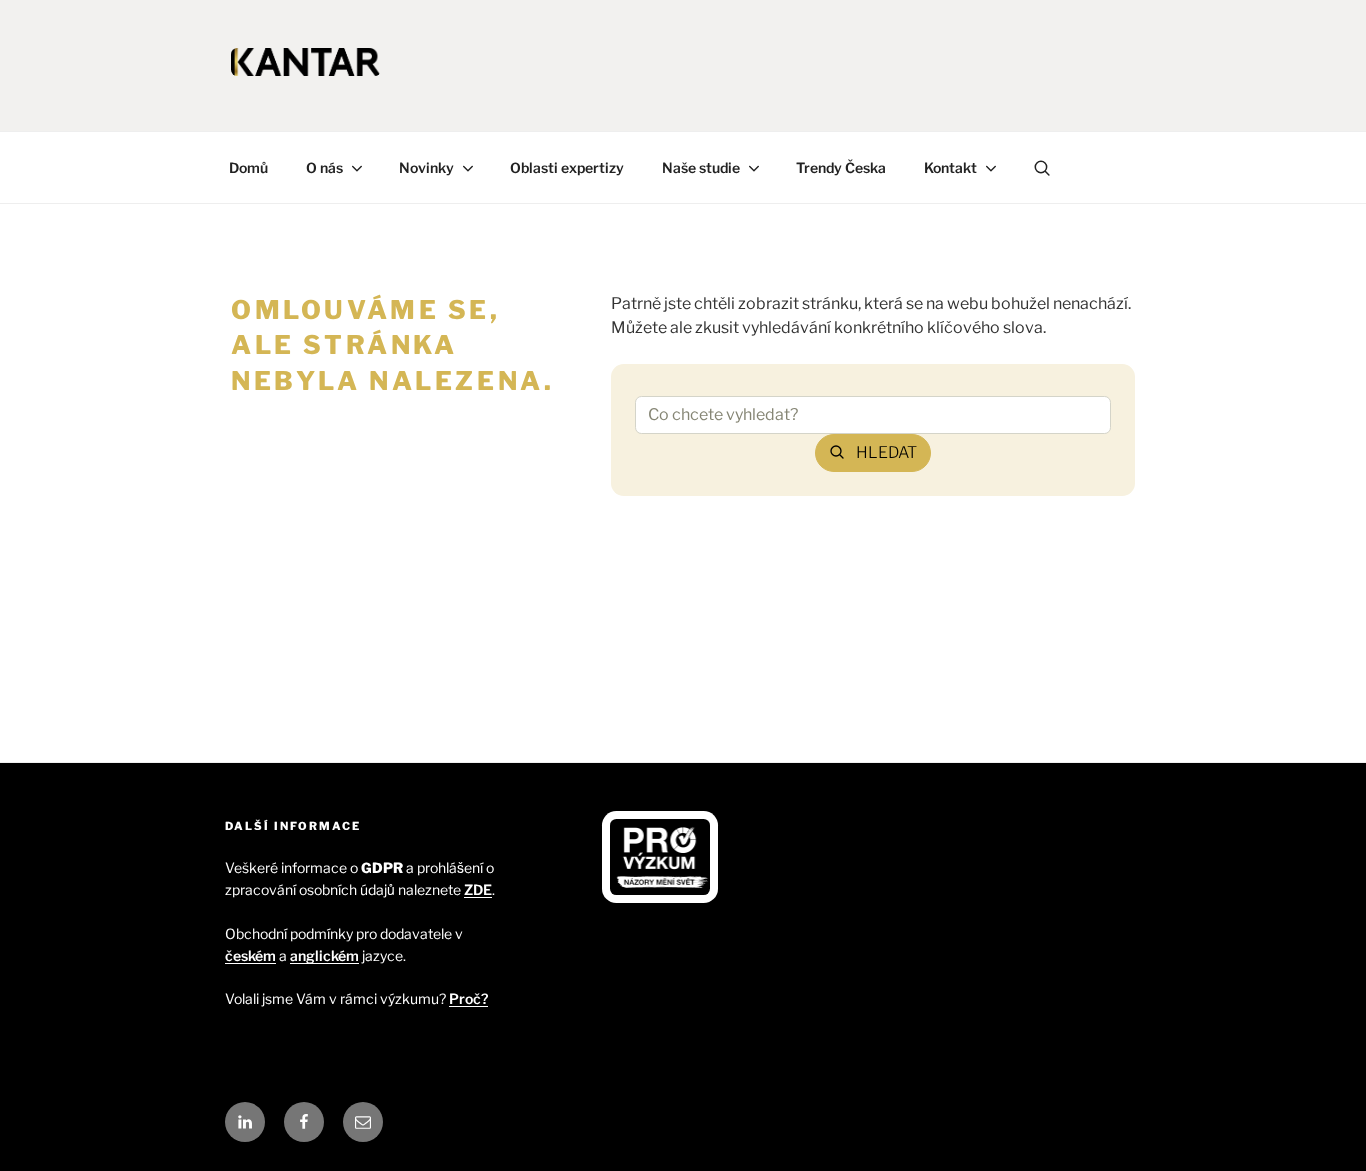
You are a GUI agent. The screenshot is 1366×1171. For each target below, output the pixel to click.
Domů (248, 167)
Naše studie (701, 167)
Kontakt (950, 167)
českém (250, 955)
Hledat (886, 452)
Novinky (426, 167)
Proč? (468, 998)
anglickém (324, 955)
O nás (324, 167)
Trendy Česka (841, 167)
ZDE (478, 889)
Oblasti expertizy (567, 167)
